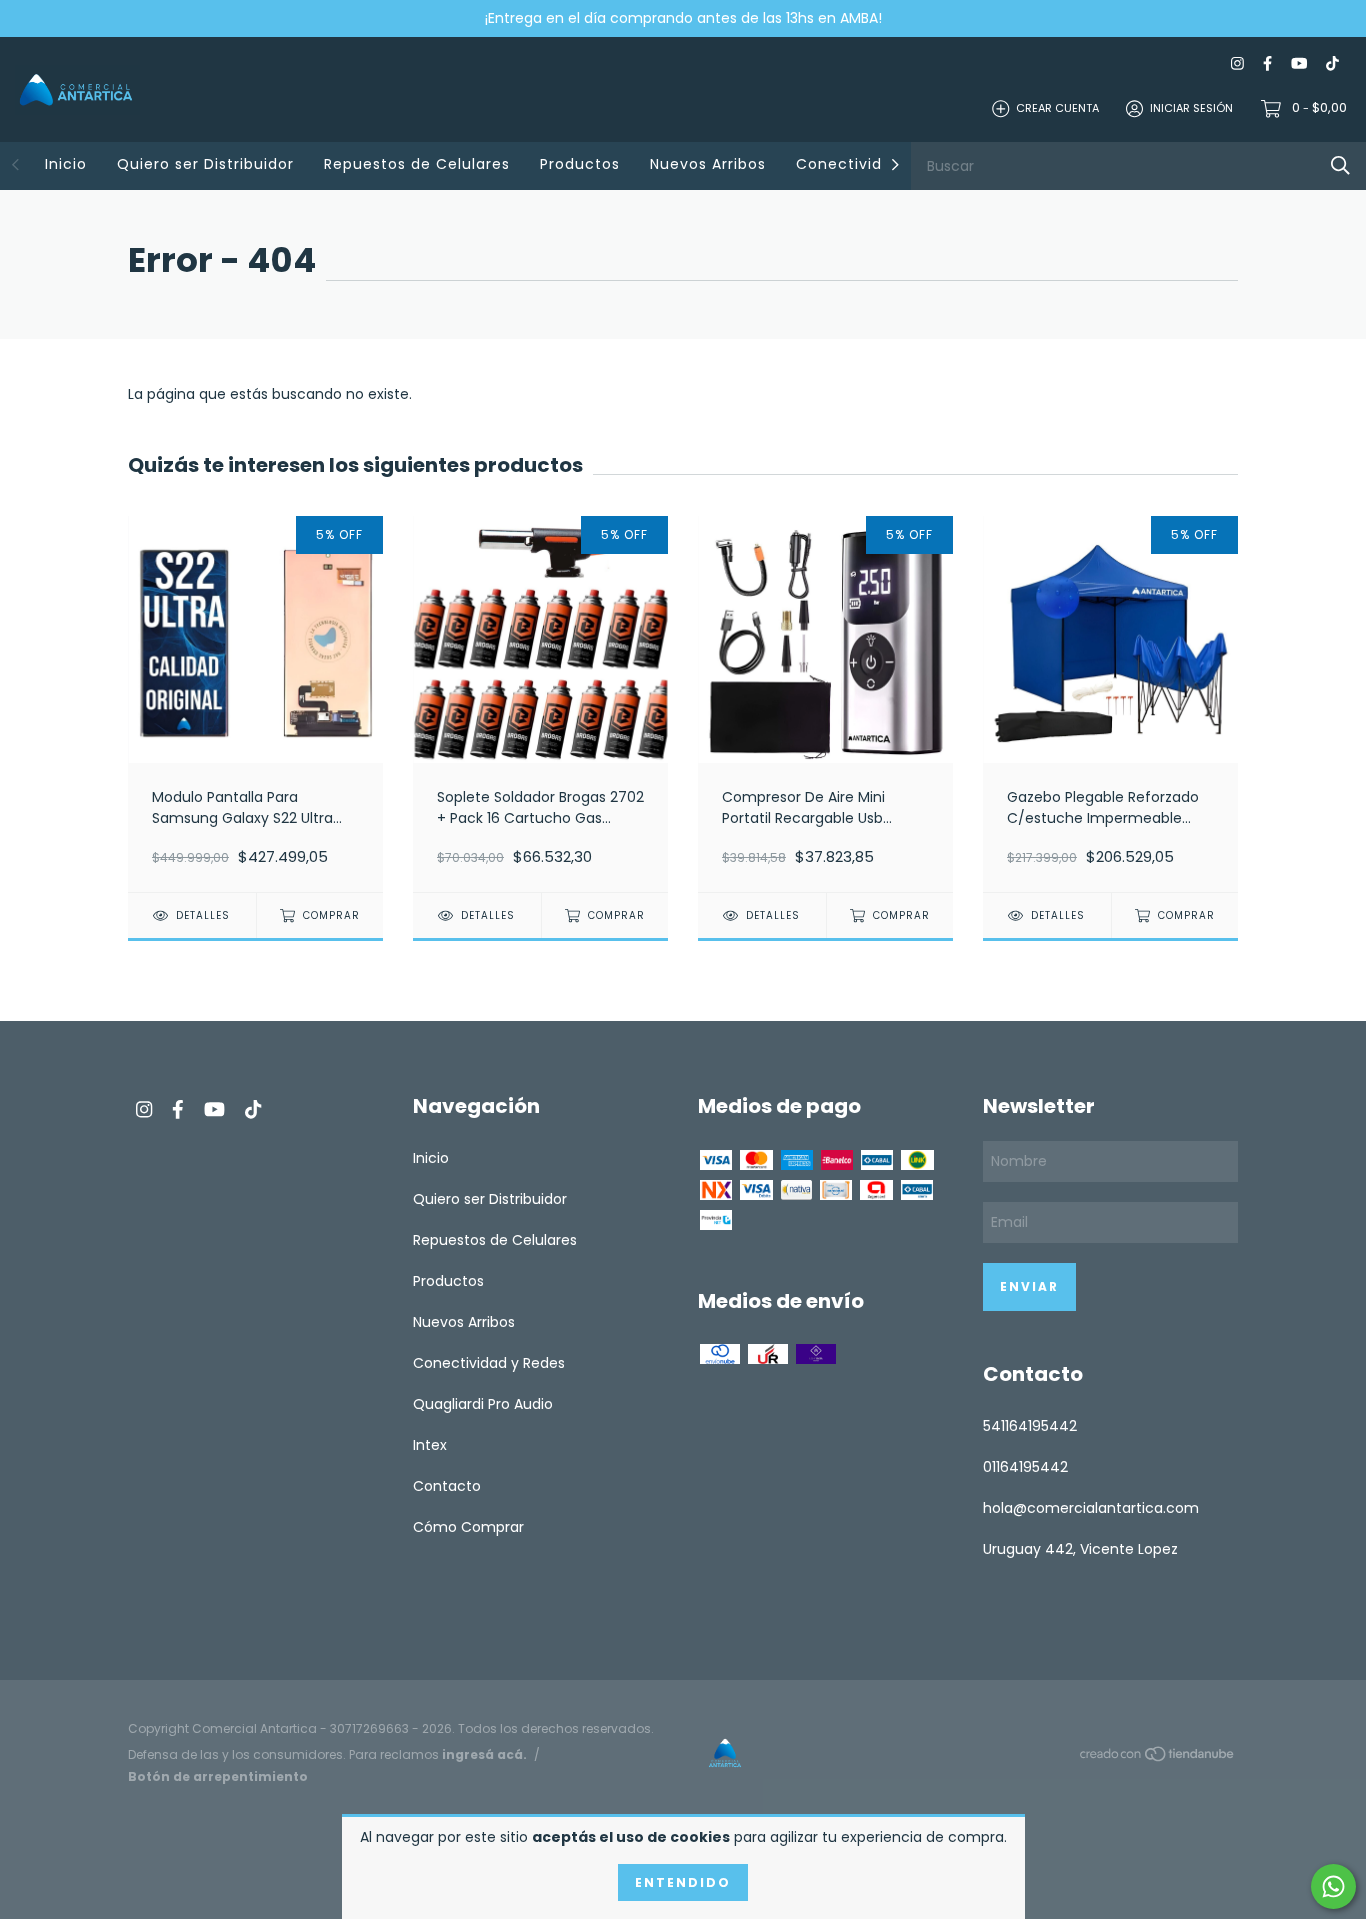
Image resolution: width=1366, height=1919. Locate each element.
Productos (580, 164)
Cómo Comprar (468, 1527)
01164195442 (1025, 1467)
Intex (430, 1445)
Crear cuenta (1057, 108)
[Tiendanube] (1158, 1757)
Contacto (447, 1486)
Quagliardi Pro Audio (483, 1404)
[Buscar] (1340, 165)
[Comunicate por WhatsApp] (1333, 1886)
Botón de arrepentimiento (218, 1776)
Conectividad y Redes (489, 1363)
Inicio (66, 164)
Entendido (683, 1882)
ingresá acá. (484, 1754)
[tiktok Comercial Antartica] (1332, 63)
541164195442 (1030, 1426)
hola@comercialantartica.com (1091, 1508)
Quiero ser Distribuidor (205, 164)
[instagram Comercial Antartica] (1237, 63)
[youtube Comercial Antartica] (1299, 63)
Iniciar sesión (1191, 108)
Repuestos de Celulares (417, 164)
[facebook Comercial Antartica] (1267, 63)
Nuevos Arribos (708, 164)
